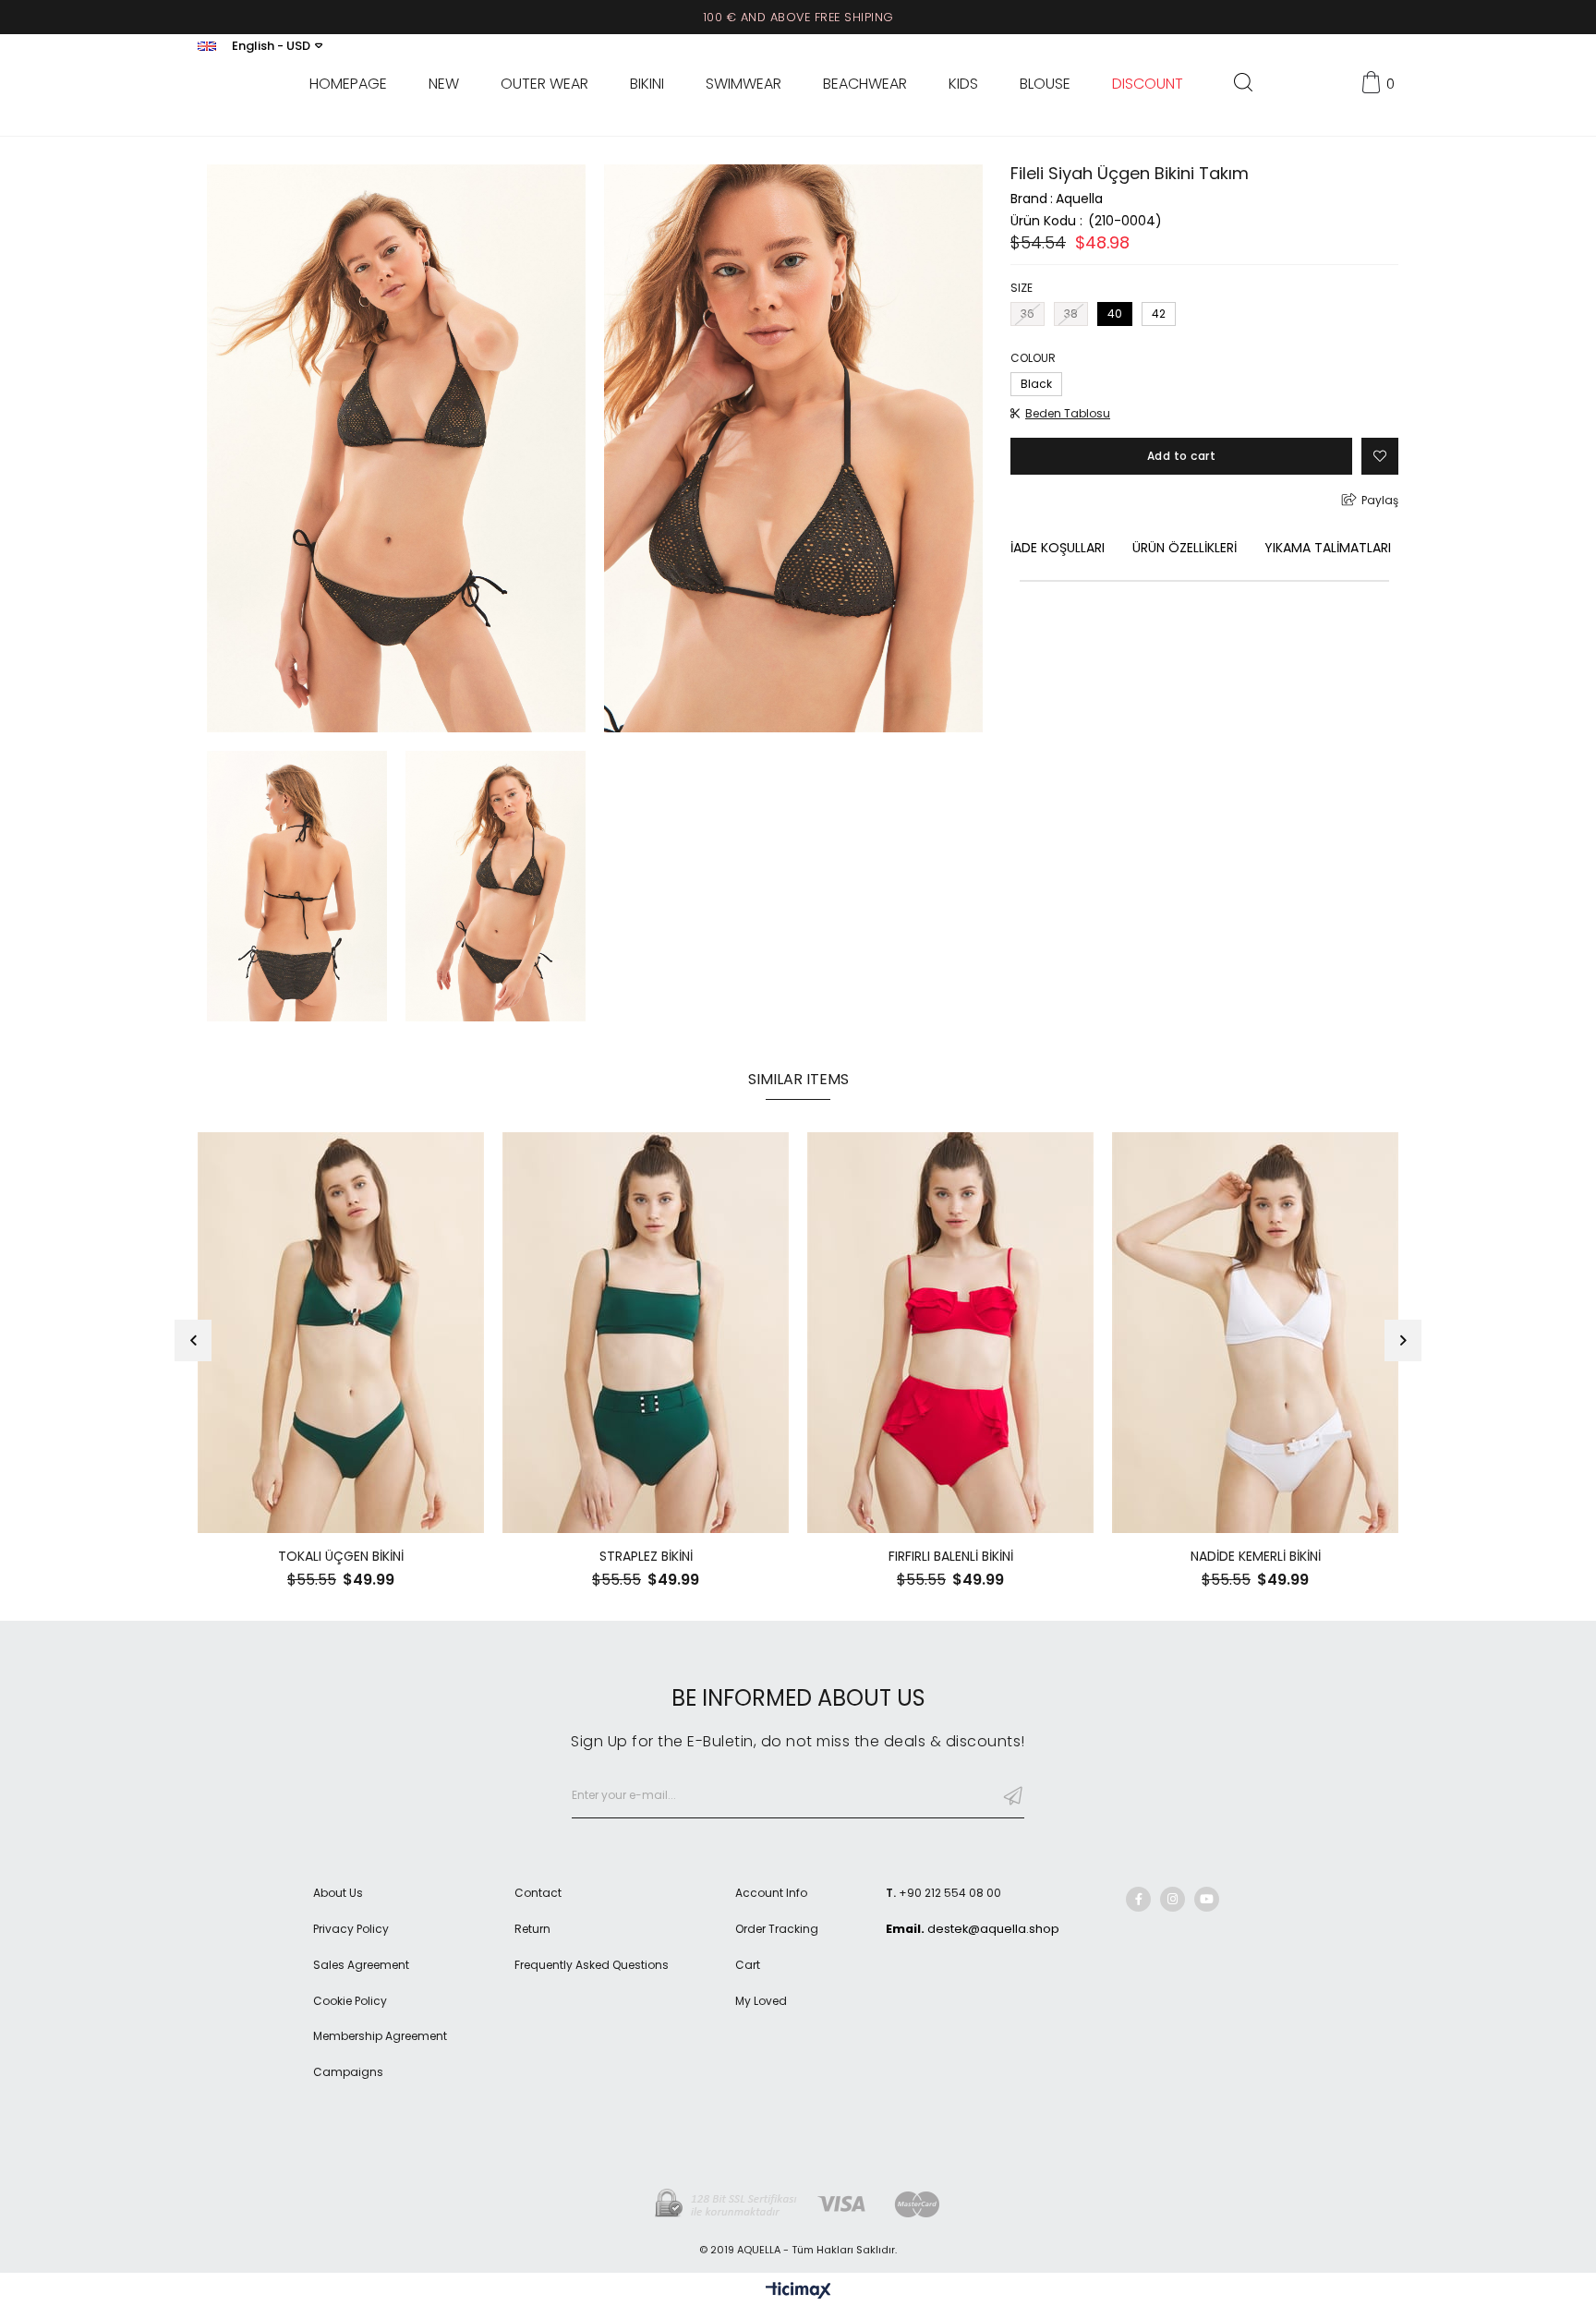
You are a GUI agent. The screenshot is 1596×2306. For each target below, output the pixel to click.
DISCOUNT (1148, 85)
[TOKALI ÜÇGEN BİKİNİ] (341, 1333)
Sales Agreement (361, 1965)
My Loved (761, 2001)
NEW (444, 85)
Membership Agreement (380, 2036)
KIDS (963, 85)
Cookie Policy (350, 2001)
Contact (538, 1893)
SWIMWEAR (744, 85)
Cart (748, 1965)
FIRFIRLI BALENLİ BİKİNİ (951, 1556)
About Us (338, 1893)
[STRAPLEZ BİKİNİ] (646, 1333)
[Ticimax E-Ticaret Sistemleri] (798, 2292)
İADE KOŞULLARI (1058, 548)
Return (532, 1929)
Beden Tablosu (1068, 414)
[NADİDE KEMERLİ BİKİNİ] (1255, 1333)
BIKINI (647, 85)
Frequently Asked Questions (592, 1965)
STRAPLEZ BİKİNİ (646, 1556)
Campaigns (348, 2072)
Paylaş (1380, 500)
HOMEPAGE (348, 85)
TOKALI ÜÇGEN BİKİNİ (341, 1556)
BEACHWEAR (865, 85)
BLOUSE (1045, 85)
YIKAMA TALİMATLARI (1328, 548)
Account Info (771, 1893)
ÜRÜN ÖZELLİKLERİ (1185, 548)
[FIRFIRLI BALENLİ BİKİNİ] (950, 1333)
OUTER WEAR (544, 85)
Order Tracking (777, 1929)
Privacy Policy (351, 1929)
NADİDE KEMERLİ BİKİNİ (1256, 1556)
